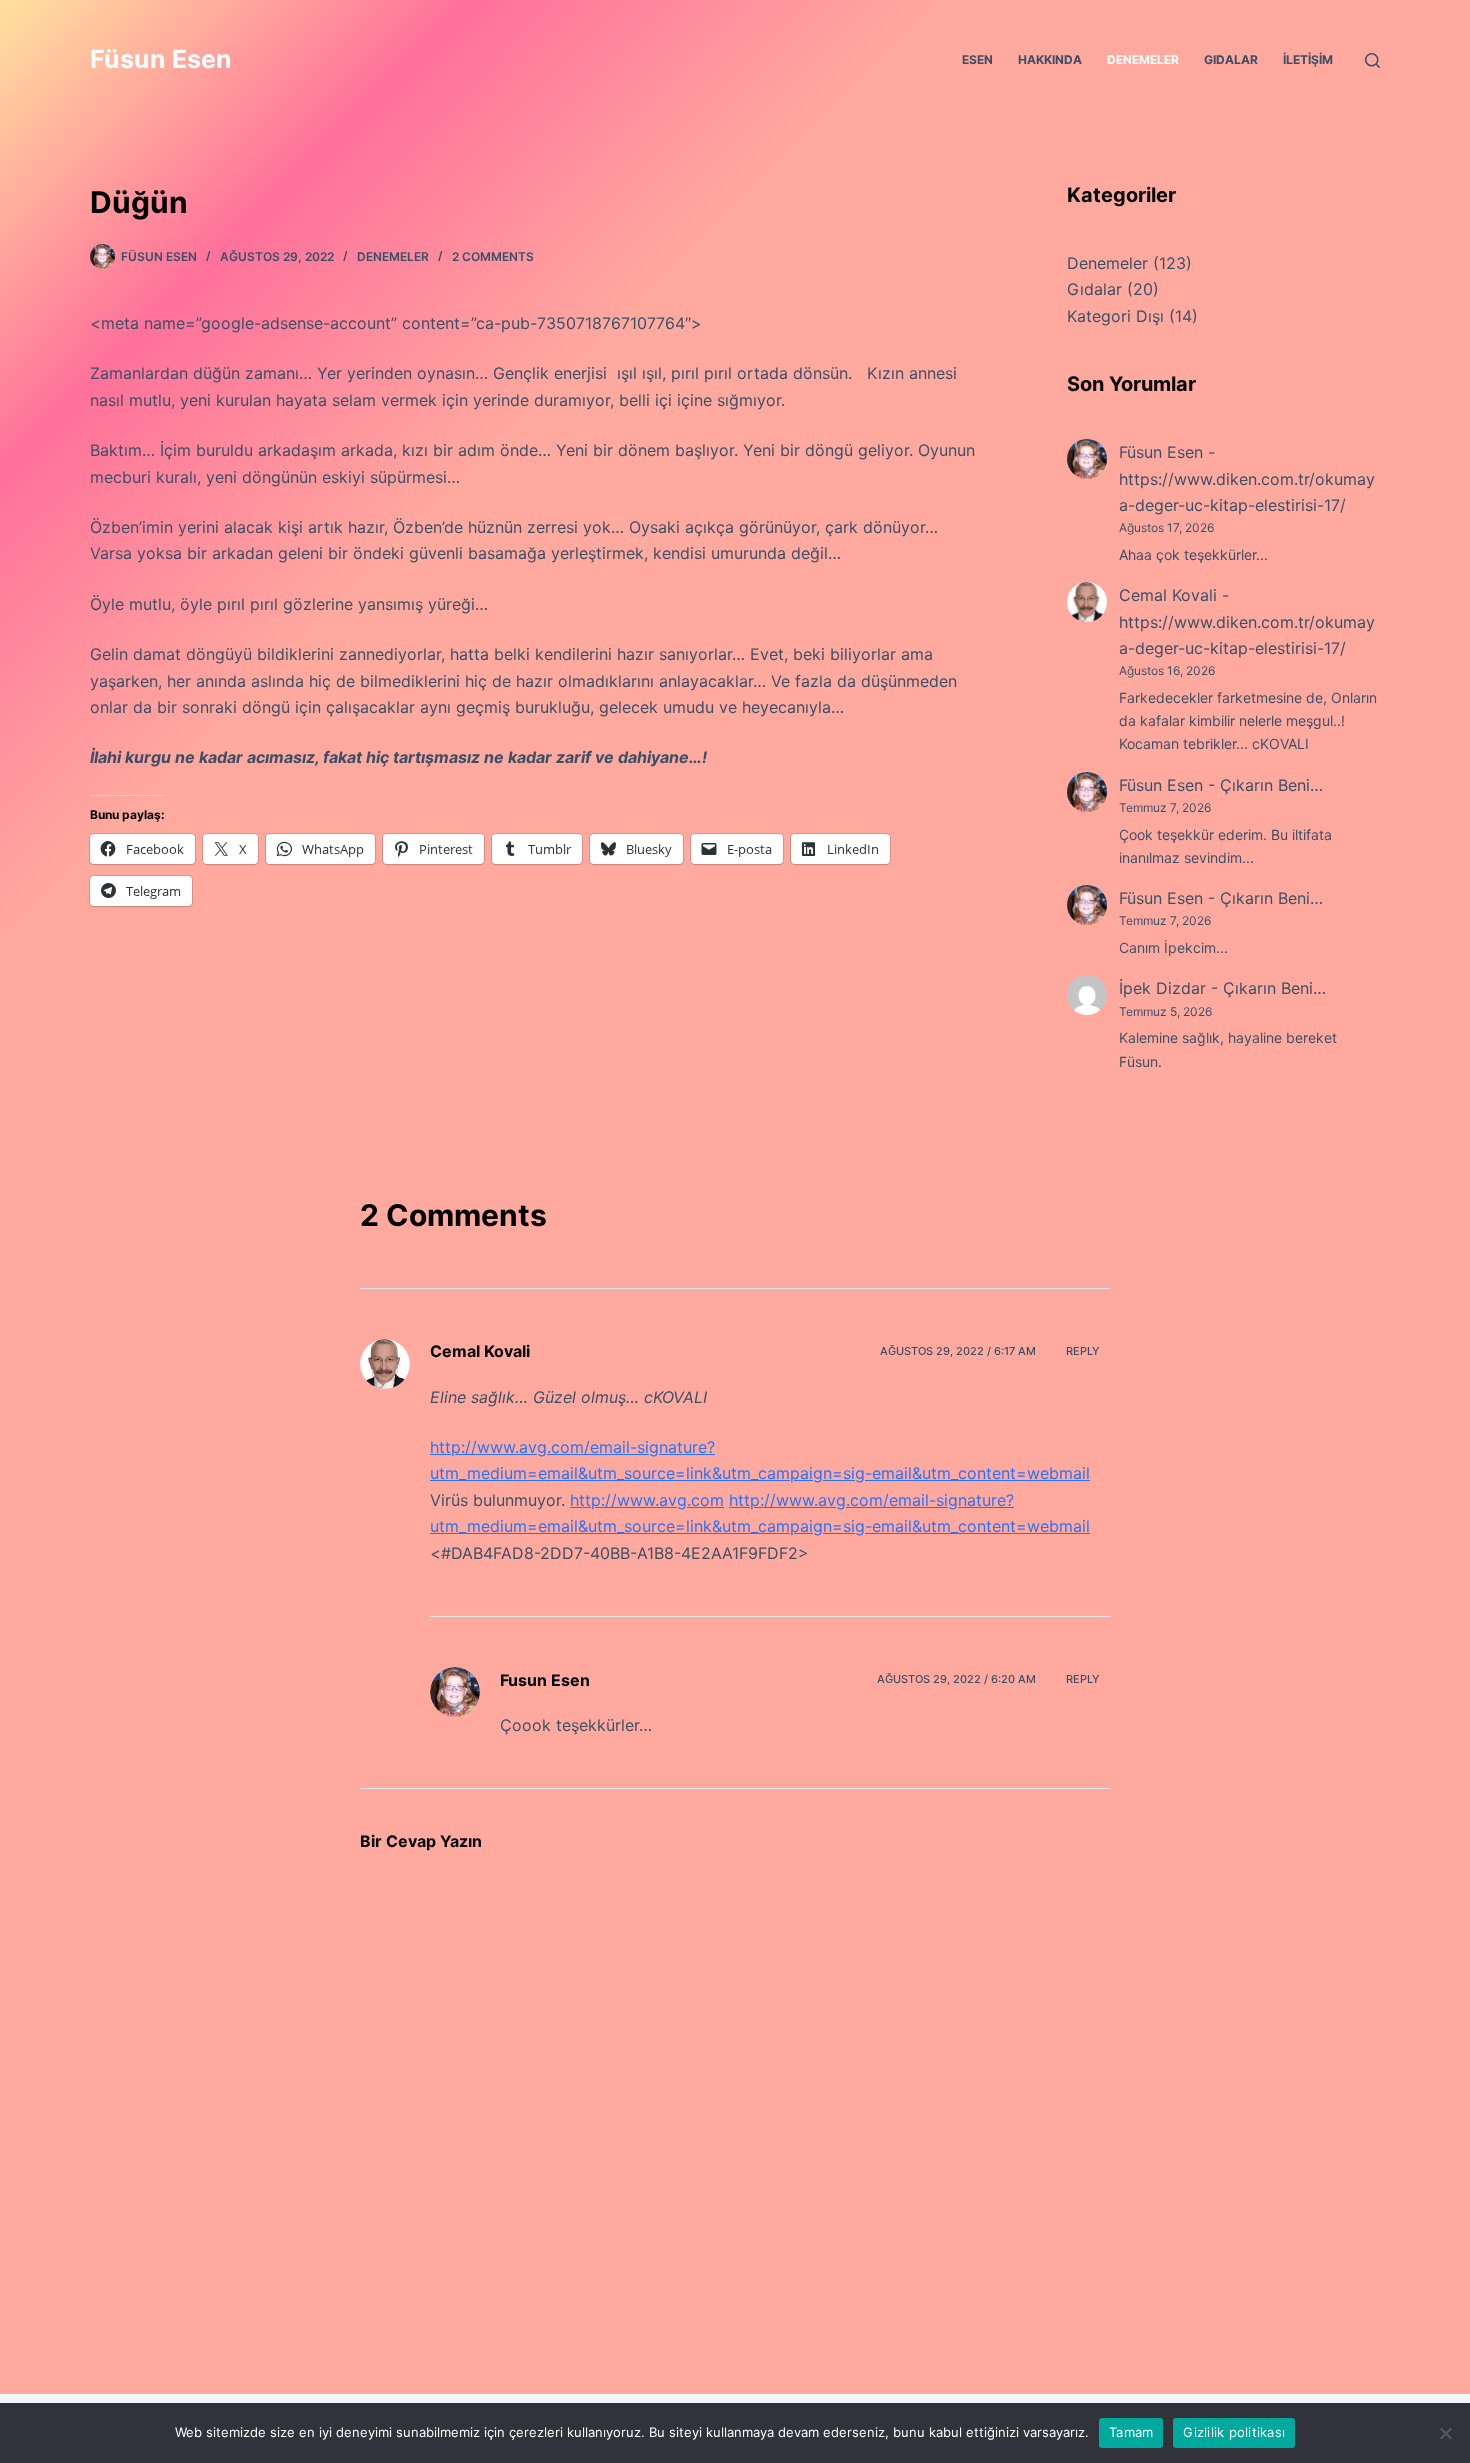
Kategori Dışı (1115, 316)
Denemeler (1143, 59)
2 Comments (493, 256)
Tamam (1131, 2432)
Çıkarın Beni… (1271, 785)
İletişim (1308, 59)
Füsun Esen (161, 59)
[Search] (1372, 60)
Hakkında (1050, 59)
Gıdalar (1231, 59)
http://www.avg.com (647, 1500)
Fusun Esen (545, 1680)
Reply (1083, 1351)
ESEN (977, 59)
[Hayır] (1445, 2433)
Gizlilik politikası (1234, 2432)
